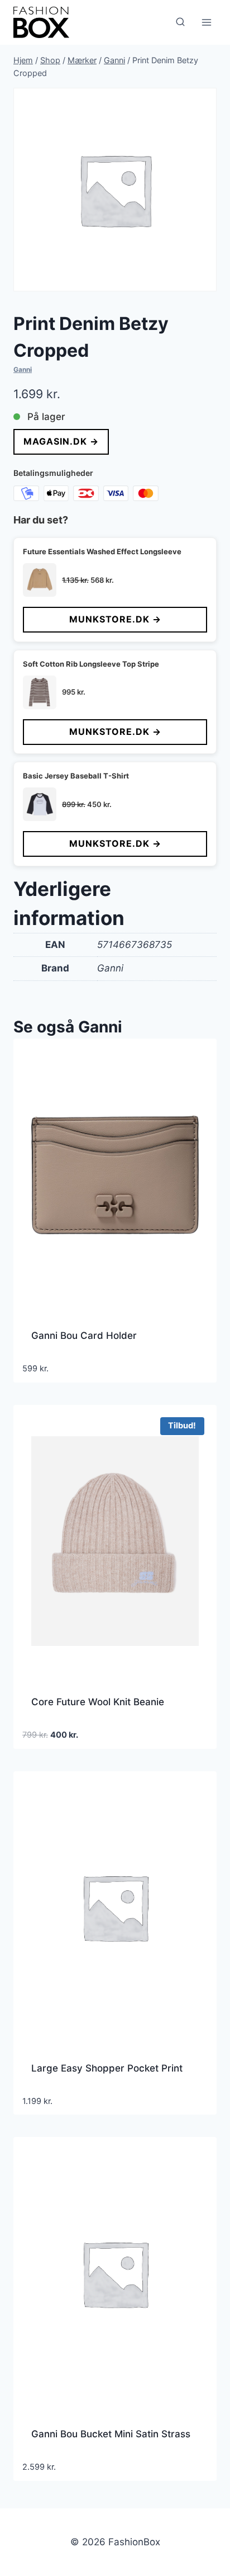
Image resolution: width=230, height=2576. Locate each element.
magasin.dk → (61, 441)
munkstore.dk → (115, 619)
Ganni (23, 369)
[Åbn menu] (206, 22)
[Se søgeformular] (180, 22)
